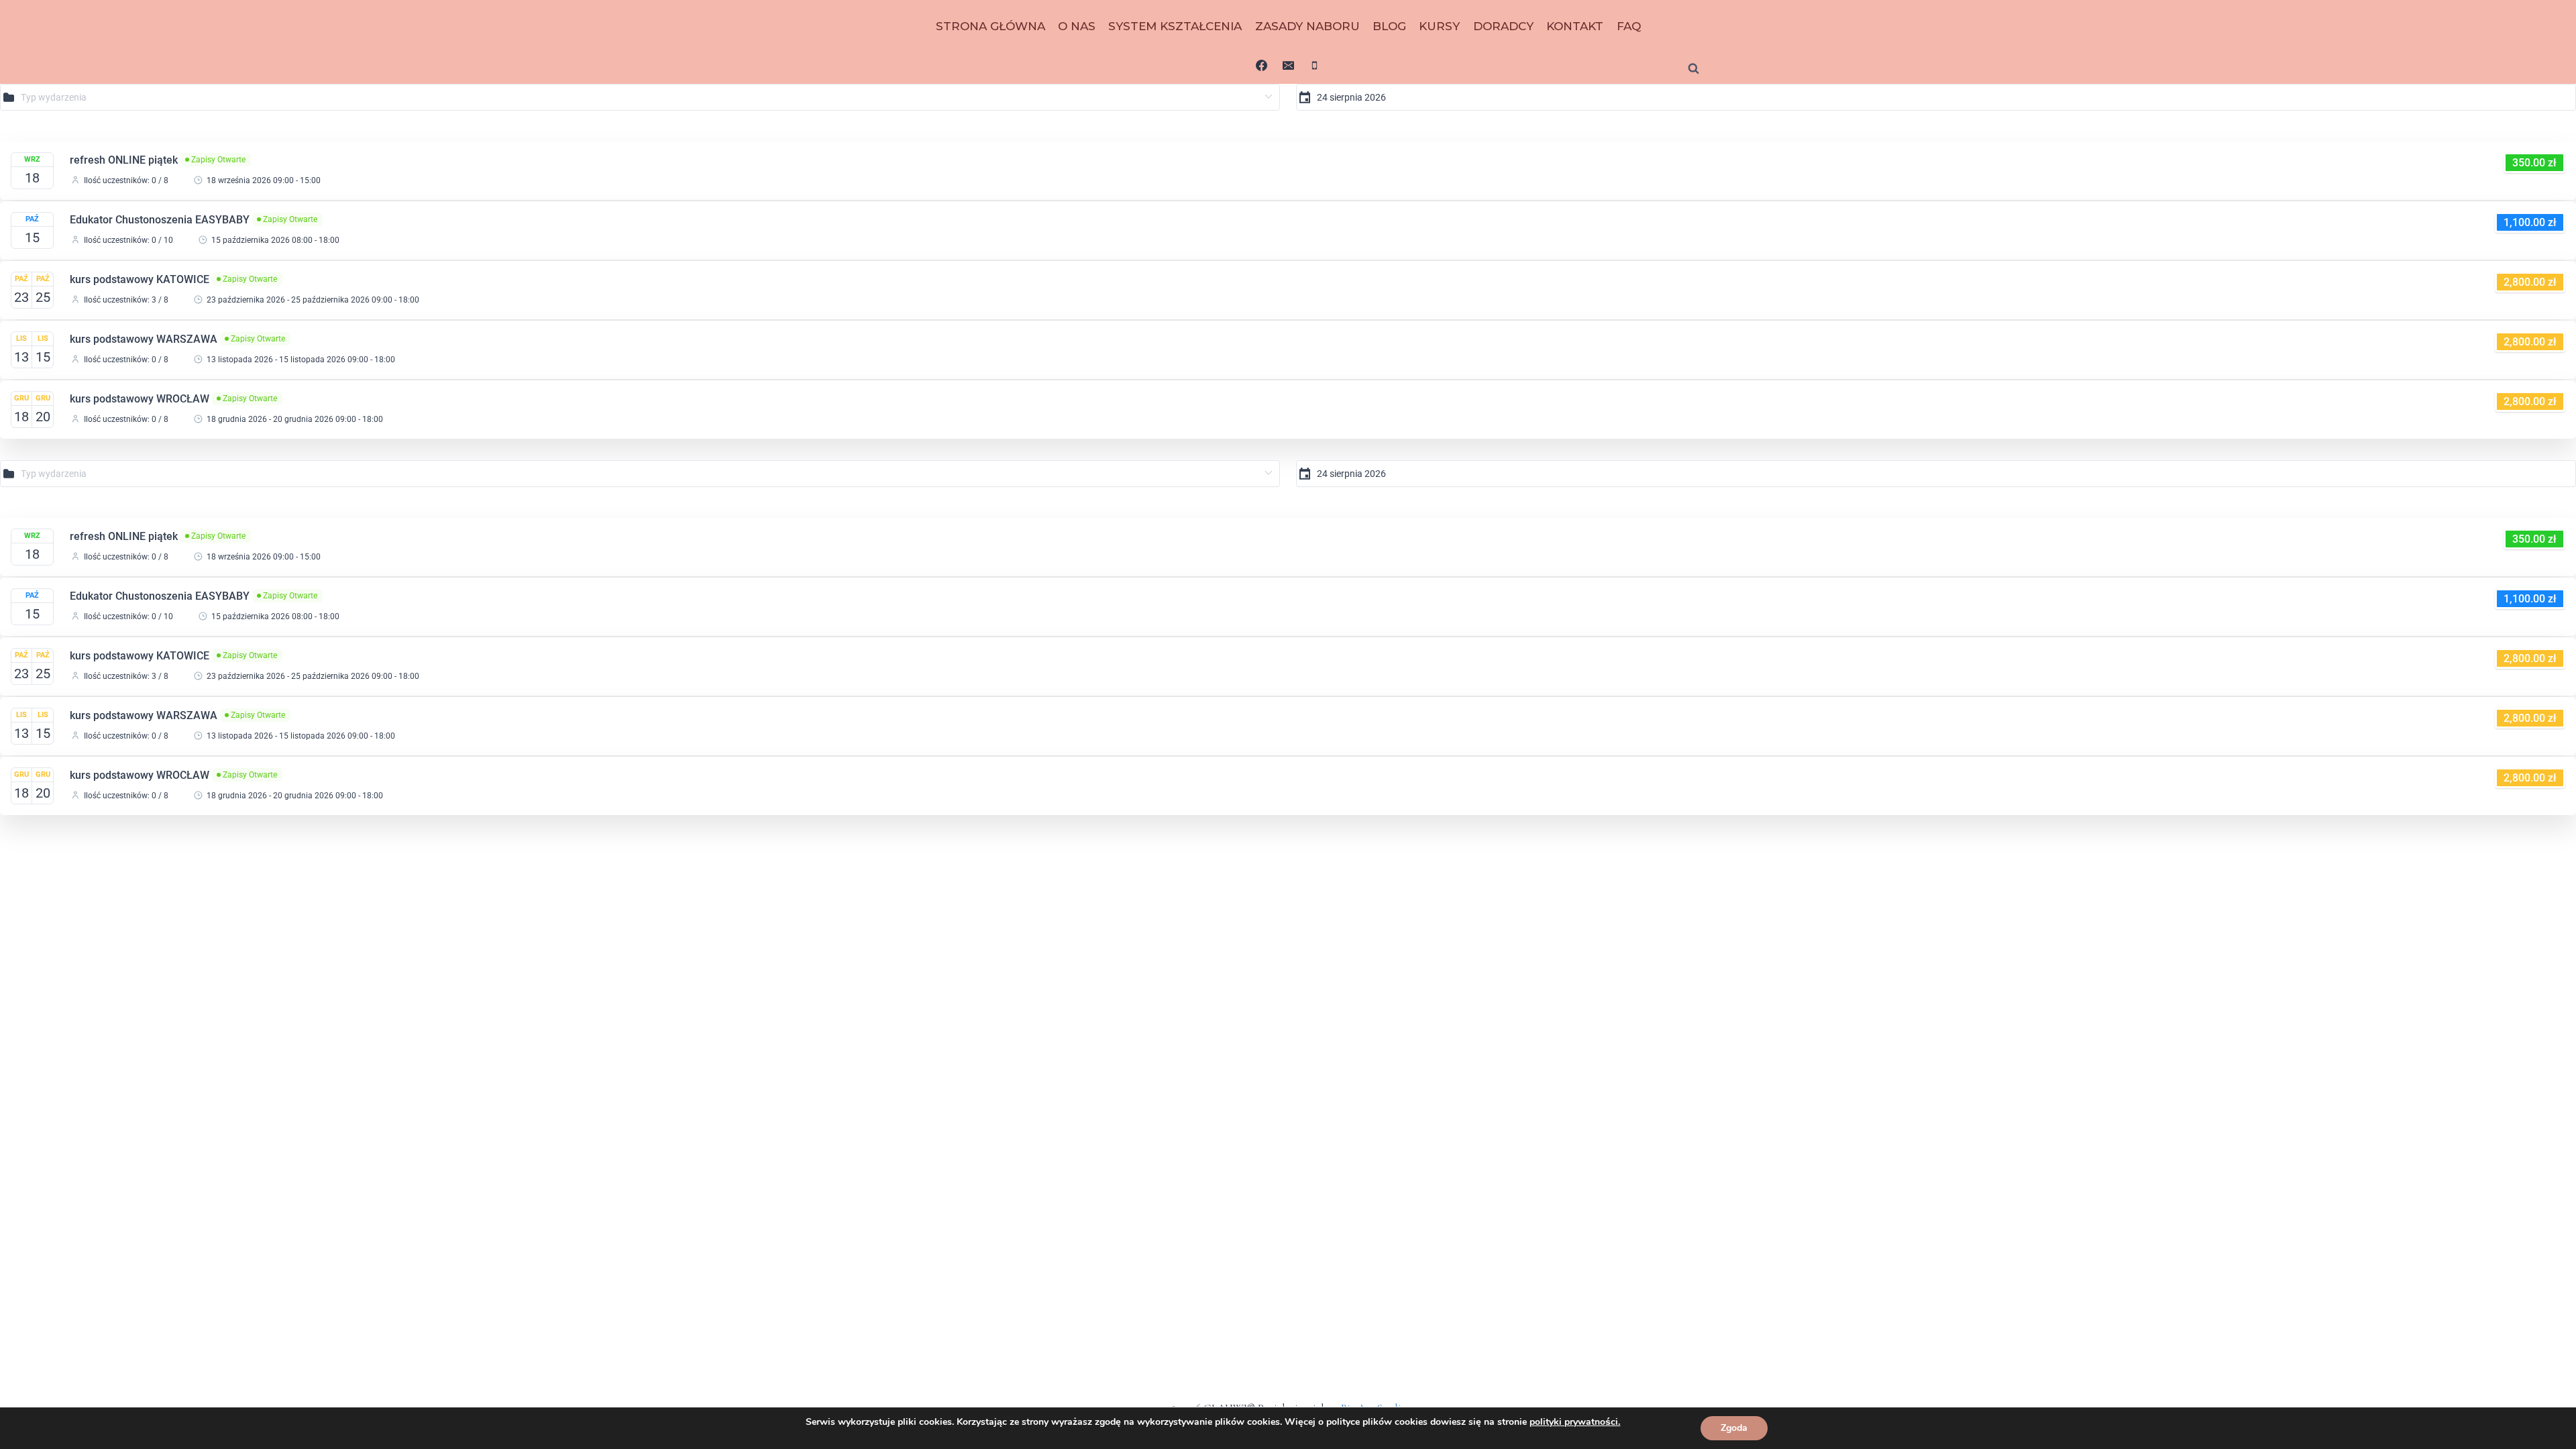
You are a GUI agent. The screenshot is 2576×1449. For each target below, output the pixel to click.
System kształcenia (1175, 26)
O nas (1077, 26)
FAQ (1629, 26)
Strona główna (990, 26)
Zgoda (1734, 1428)
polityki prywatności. (1575, 1422)
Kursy (1439, 26)
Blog (1389, 26)
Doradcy (1503, 26)
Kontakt (1575, 26)
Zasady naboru (1307, 26)
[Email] (1288, 65)
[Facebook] (1262, 65)
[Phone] (1314, 65)
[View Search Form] (1693, 69)
